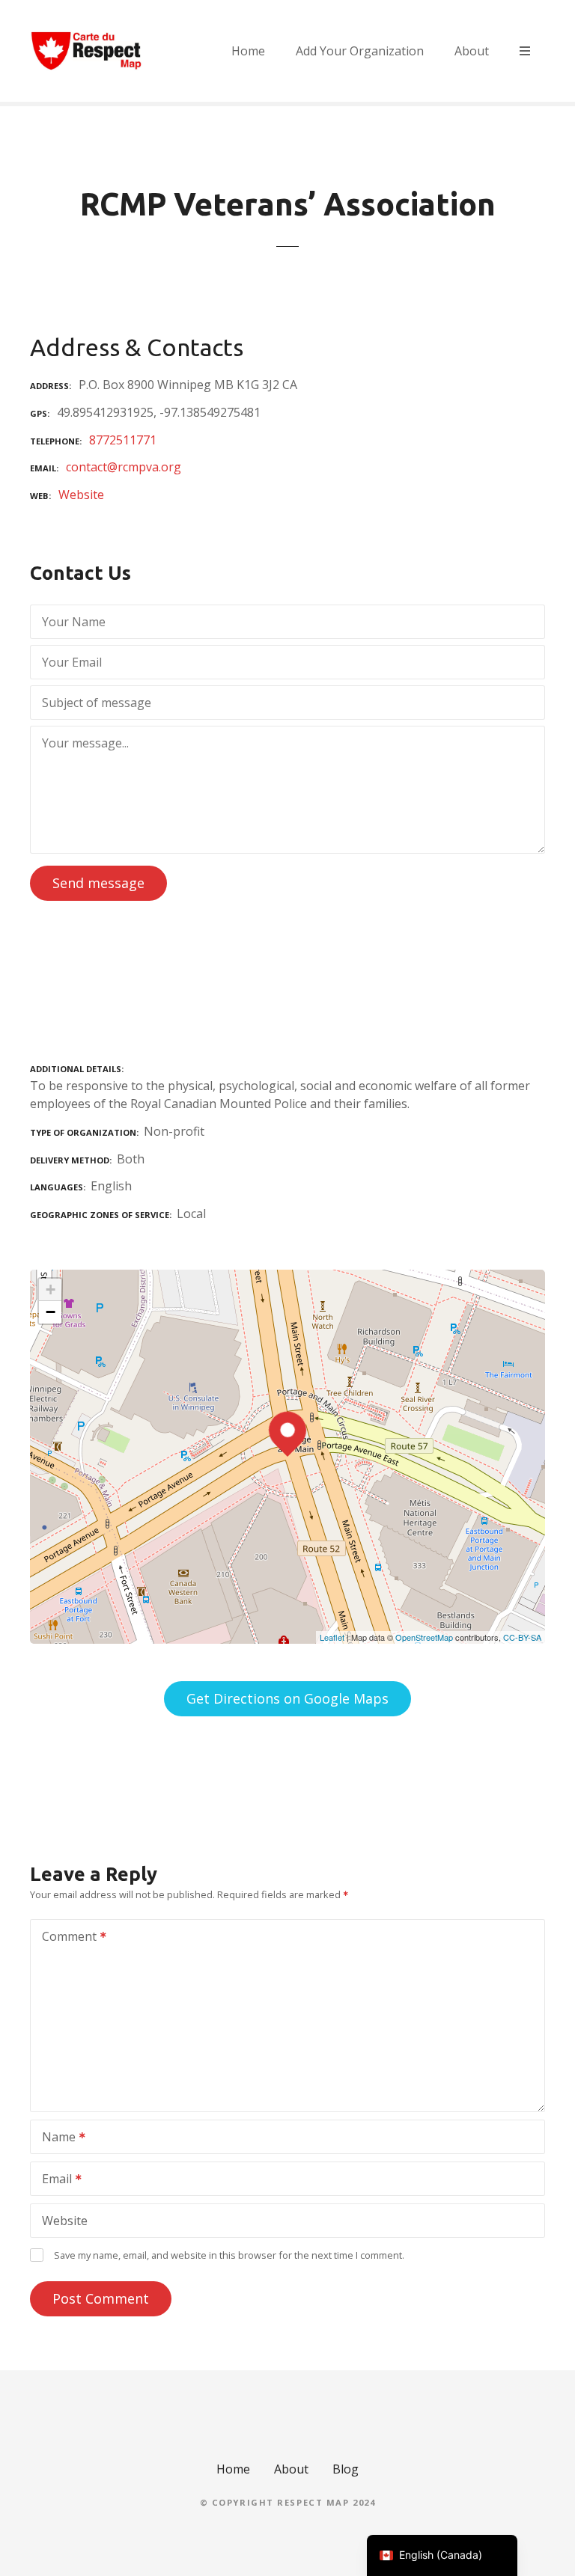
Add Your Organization (360, 51)
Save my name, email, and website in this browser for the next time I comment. (229, 2255)
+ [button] (51, 1289)
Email (53, 2180)
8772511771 (123, 440)
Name (55, 2138)
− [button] (51, 1312)
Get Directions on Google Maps (287, 1698)
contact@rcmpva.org (124, 467)
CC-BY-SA (522, 1637)
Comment (65, 1938)
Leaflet (332, 1637)
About (472, 51)
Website (81, 495)
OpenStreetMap (424, 1637)
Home (248, 51)
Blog (346, 2469)
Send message (98, 883)
